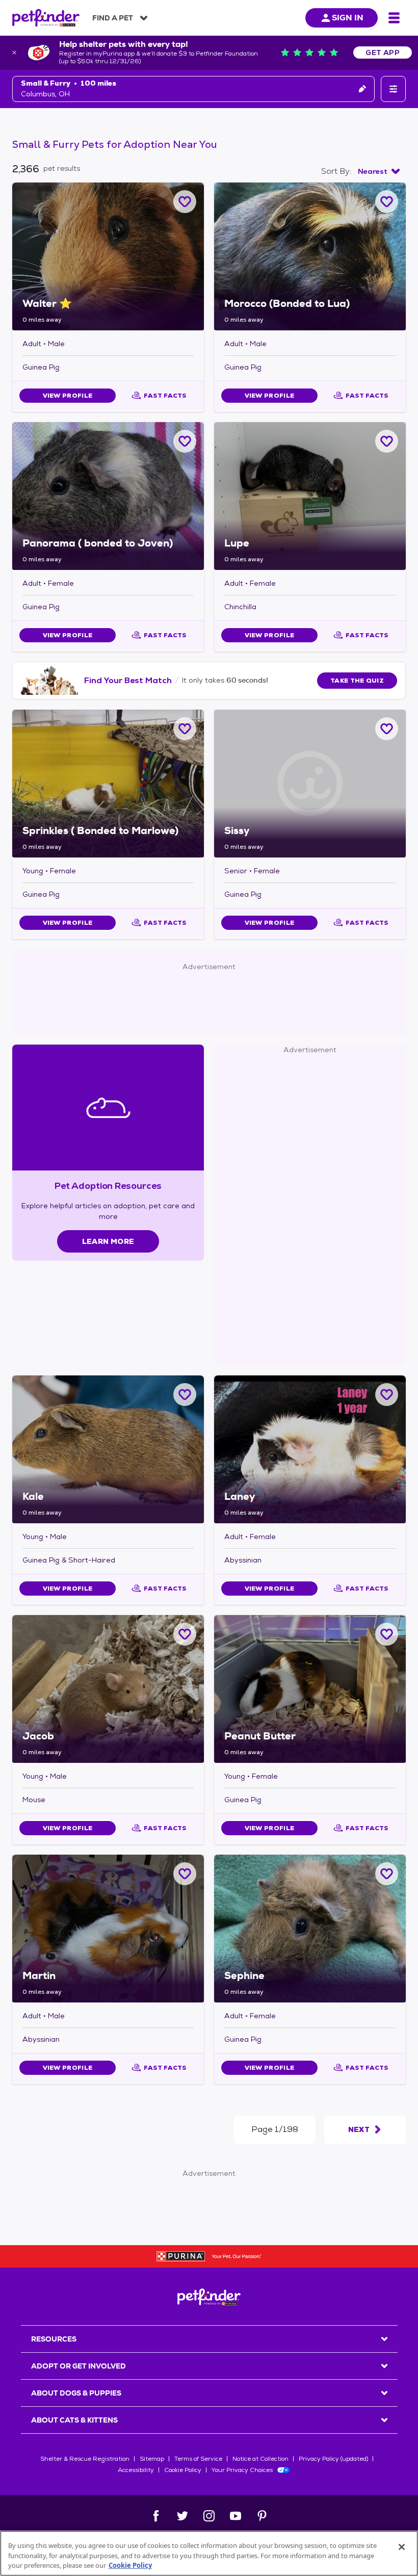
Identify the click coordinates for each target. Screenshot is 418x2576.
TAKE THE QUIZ (357, 681)
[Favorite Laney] (387, 1395)
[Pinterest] (262, 2516)
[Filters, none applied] (393, 89)
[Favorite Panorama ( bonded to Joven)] (185, 441)
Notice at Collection (260, 2459)
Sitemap (152, 2459)
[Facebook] (156, 2516)
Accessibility (136, 2470)
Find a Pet (113, 18)
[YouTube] (236, 2516)
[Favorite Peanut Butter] (387, 1634)
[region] (209, 2553)
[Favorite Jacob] (185, 1634)
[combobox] (379, 171)
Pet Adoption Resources (108, 1186)
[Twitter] (182, 2516)
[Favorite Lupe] (387, 441)
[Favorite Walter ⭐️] (185, 202)
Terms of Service (198, 2459)
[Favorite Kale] (185, 1395)
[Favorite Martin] (185, 1874)
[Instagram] (209, 2516)
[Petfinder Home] (46, 18)
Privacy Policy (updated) (333, 2459)
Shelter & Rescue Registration (85, 2459)
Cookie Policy (183, 2470)
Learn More (108, 1241)
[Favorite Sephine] (387, 1874)
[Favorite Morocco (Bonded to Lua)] (387, 202)
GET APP (383, 53)
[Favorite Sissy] (387, 729)
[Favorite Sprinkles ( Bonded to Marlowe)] (185, 729)
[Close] (402, 2547)
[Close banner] (14, 53)
